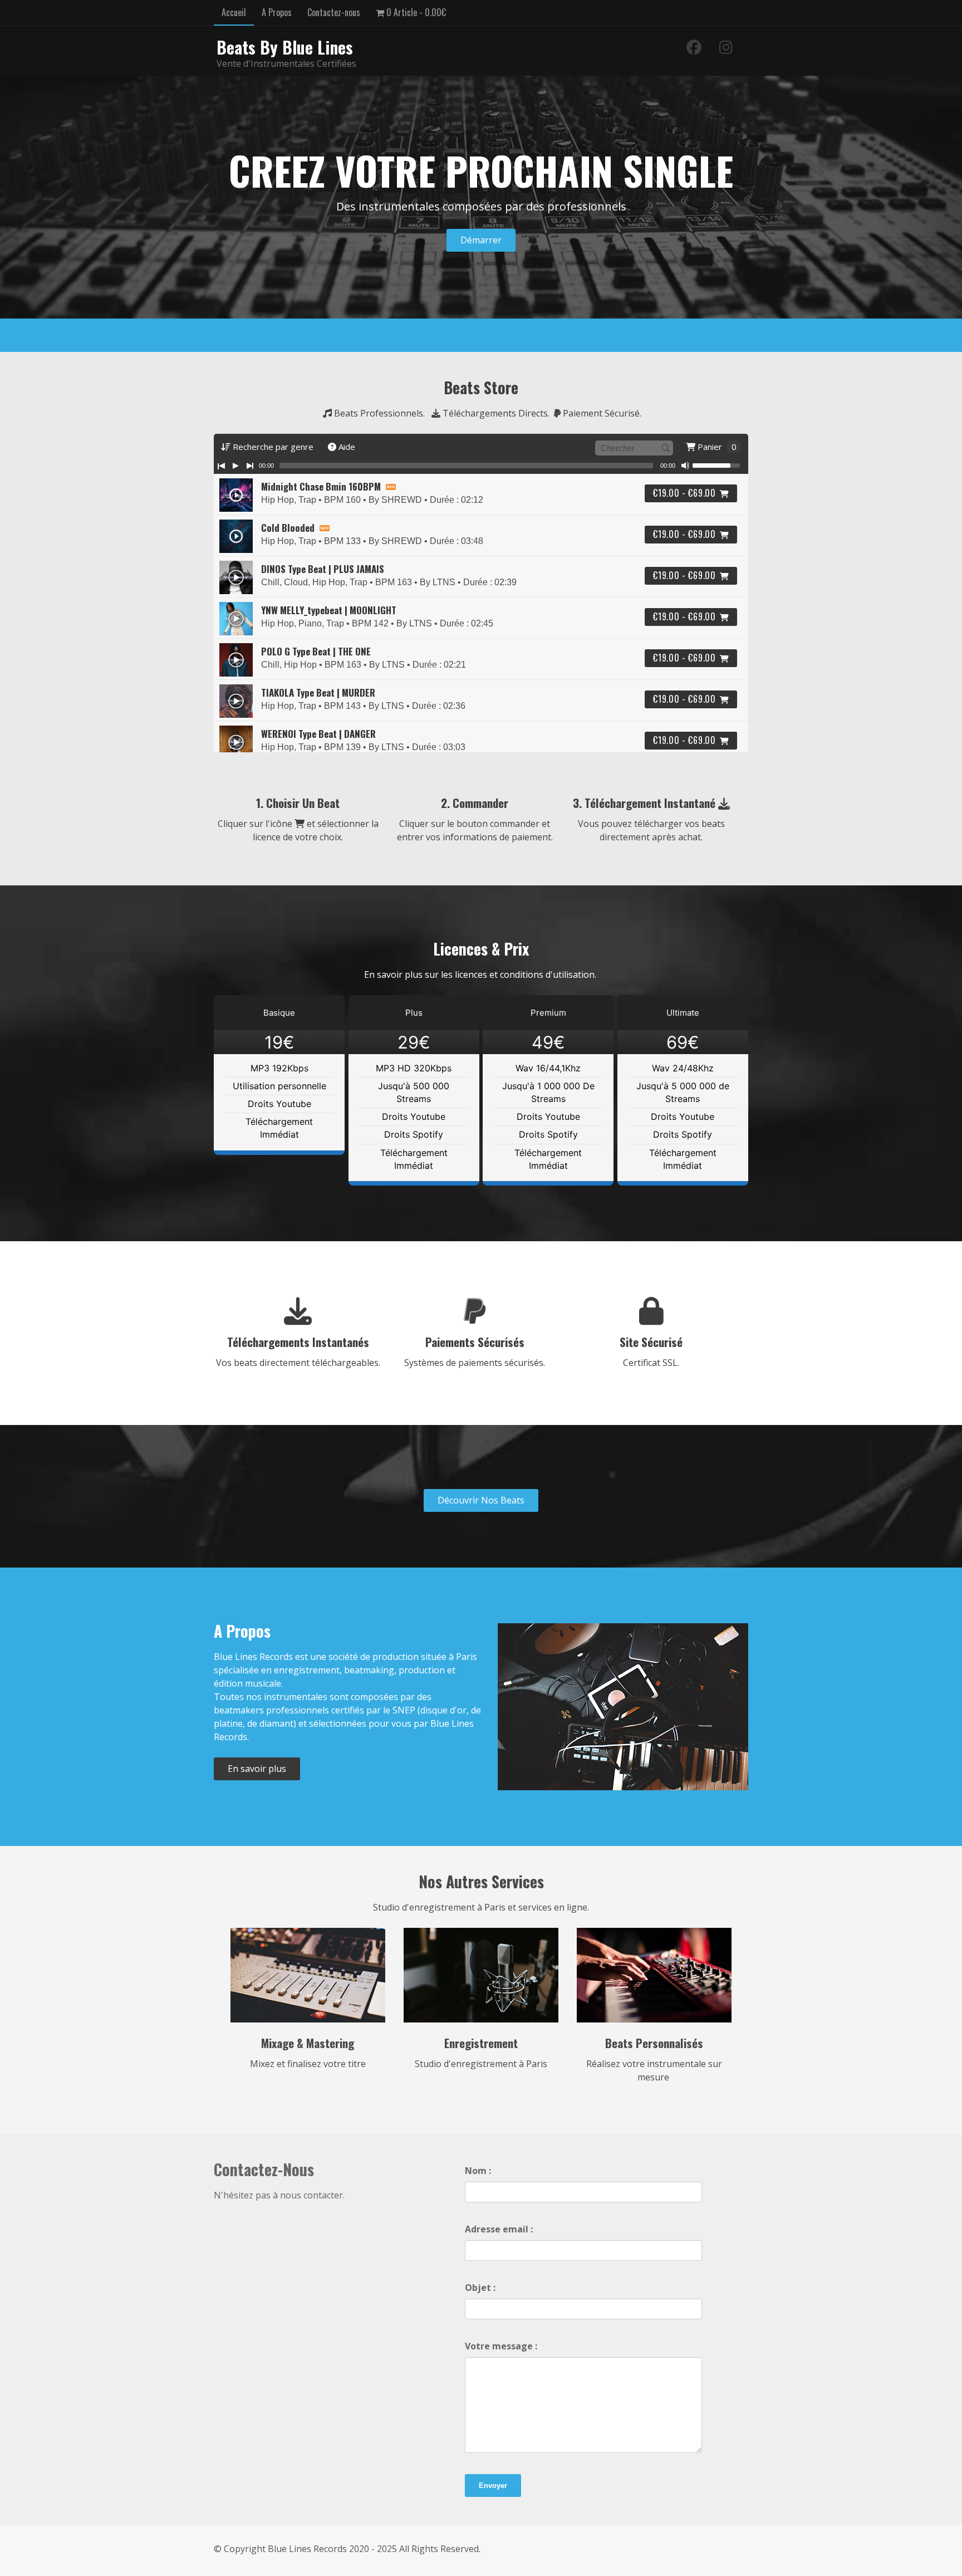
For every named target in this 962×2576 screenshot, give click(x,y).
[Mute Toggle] (685, 466)
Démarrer (481, 240)
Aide (346, 447)
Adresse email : (499, 2229)
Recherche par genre (272, 447)
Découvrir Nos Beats (481, 1500)
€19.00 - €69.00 (684, 493)
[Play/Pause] (235, 466)
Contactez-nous (334, 12)
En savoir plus (257, 1769)
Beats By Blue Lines (285, 47)
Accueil (234, 12)
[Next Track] (250, 466)
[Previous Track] (221, 466)
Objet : (480, 2288)
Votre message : (501, 2346)
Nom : (478, 2171)
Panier (716, 447)
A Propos (277, 12)
